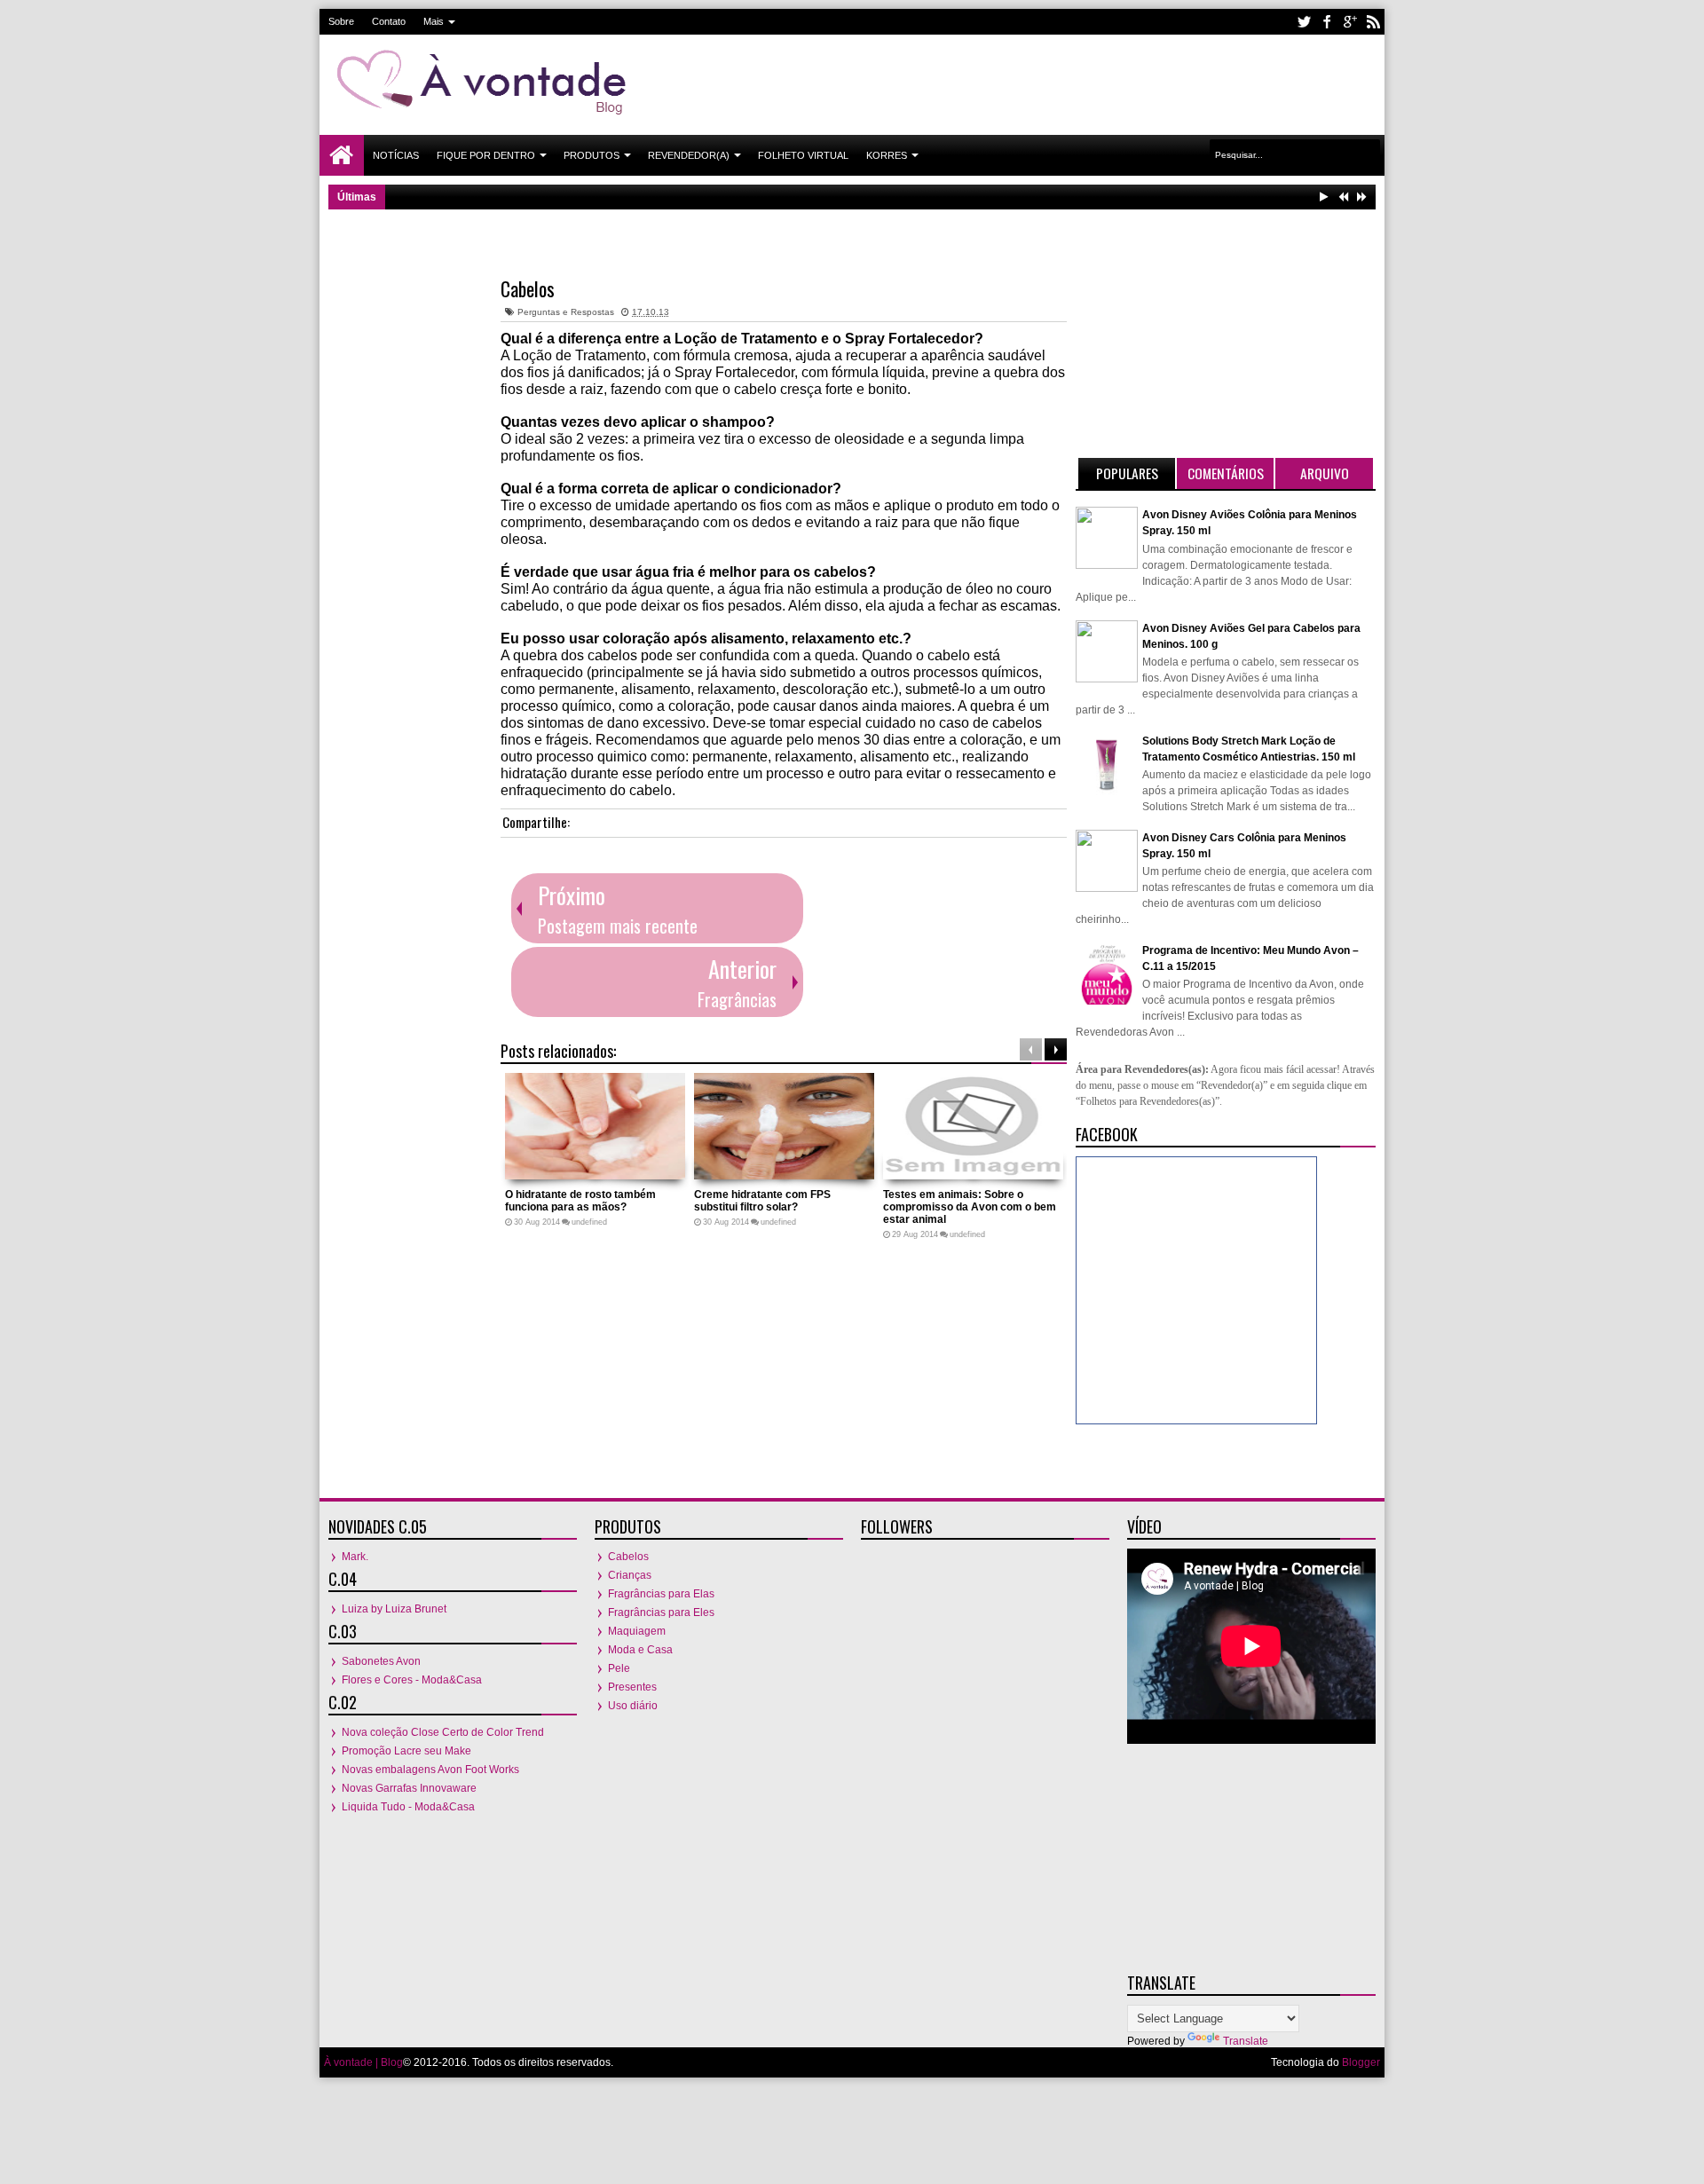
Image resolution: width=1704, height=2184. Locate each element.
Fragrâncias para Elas (661, 1594)
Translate (1246, 2041)
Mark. (355, 1557)
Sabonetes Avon (381, 1661)
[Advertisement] (1053, 83)
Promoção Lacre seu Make (406, 1751)
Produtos (592, 155)
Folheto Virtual (803, 155)
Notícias (396, 155)
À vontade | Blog (363, 2062)
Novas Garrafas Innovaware (409, 1788)
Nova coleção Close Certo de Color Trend (443, 1732)
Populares (1127, 473)
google (1350, 22)
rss (1373, 22)
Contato (389, 21)
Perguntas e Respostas (566, 312)
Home (342, 155)
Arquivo (1325, 473)
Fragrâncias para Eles (661, 1612)
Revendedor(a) (689, 155)
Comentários (1226, 473)
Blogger (1361, 2062)
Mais (434, 21)
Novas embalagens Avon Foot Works (430, 1770)
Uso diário (633, 1706)
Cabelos (528, 288)
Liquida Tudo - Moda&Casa (408, 1807)
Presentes (632, 1687)
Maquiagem (637, 1631)
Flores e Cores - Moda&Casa (412, 1680)
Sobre (341, 21)
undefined (589, 1222)
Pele (619, 1668)
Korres (887, 155)
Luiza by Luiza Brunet (394, 1609)
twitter (1304, 22)
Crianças (630, 1575)
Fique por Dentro (486, 155)
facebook (1327, 22)
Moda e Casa (640, 1650)
